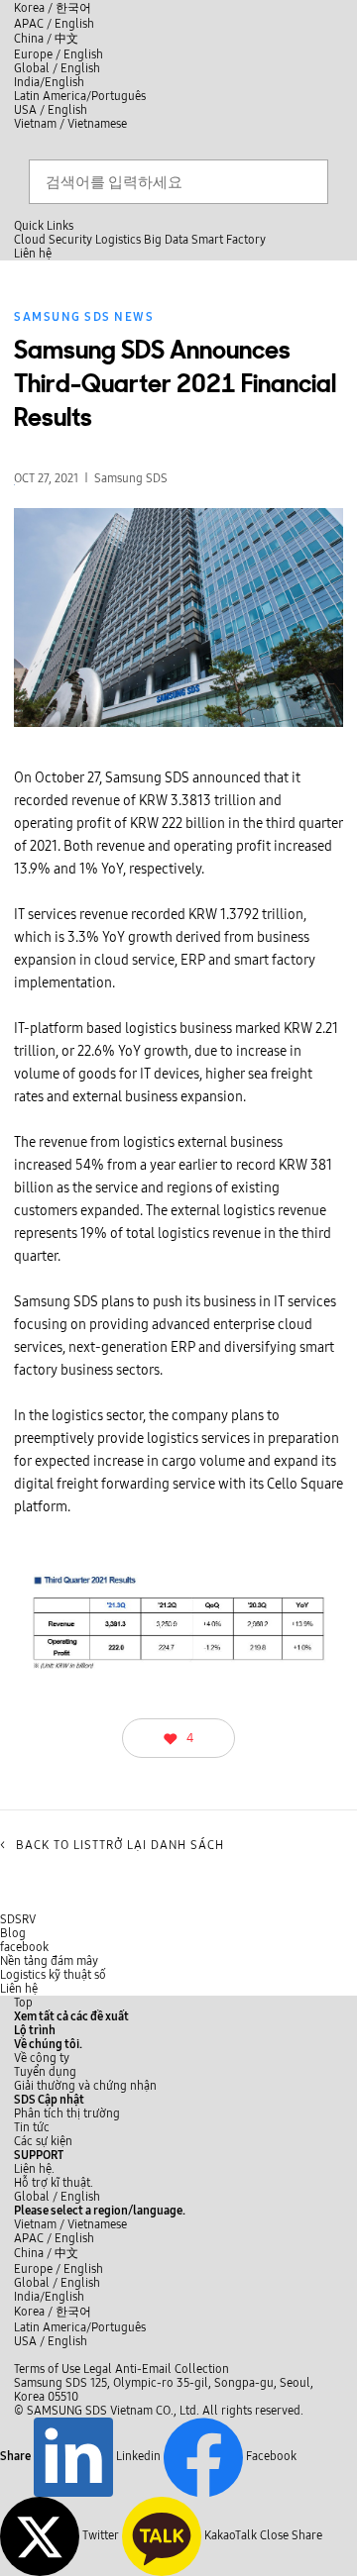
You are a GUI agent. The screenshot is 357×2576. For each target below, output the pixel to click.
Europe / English (59, 54)
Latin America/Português (80, 96)
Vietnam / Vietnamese (70, 124)
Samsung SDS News (84, 317)
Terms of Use (47, 2369)
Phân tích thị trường (67, 2113)
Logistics (118, 240)
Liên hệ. (34, 2169)
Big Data (166, 240)
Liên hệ (19, 1989)
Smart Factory (229, 240)
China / (46, 39)
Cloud (30, 240)
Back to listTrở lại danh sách (112, 1845)
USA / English (51, 110)
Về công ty (42, 2058)
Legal (98, 2369)
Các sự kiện (43, 2141)
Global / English (57, 68)
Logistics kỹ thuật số (53, 1975)
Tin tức (32, 2127)
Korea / (53, 8)
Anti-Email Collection (172, 2369)
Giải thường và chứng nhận (85, 2086)
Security (70, 240)
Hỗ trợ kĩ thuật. (54, 2183)
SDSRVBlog (18, 1926)
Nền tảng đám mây (49, 1961)
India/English (49, 82)
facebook (24, 1947)
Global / (57, 2197)
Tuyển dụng (45, 2072)
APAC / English (54, 24)
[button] (48, 2044)
